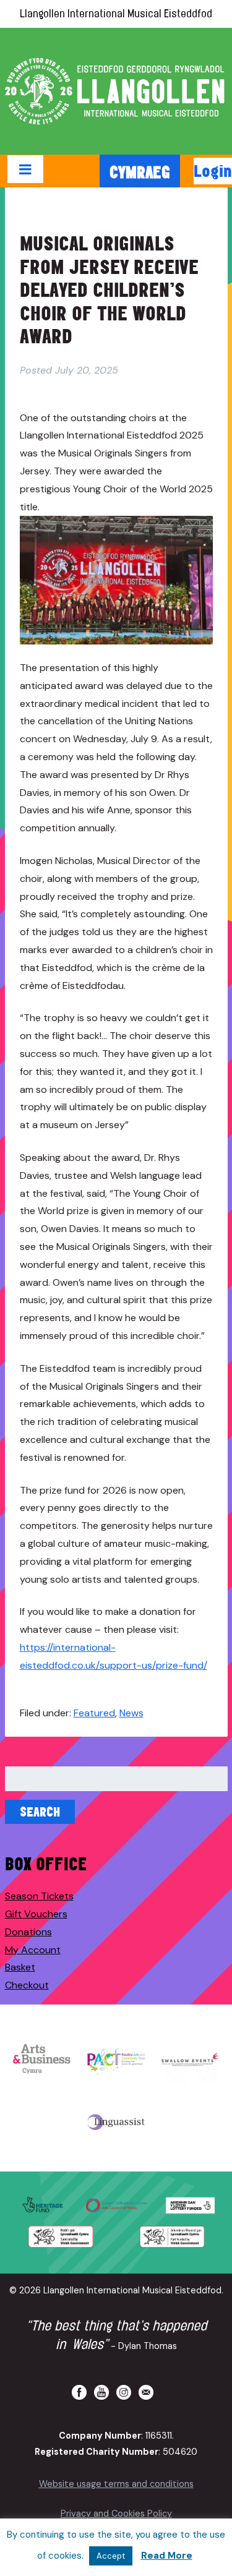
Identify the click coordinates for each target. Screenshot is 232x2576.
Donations (28, 1932)
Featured (94, 1713)
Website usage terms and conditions (116, 2484)
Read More (167, 2556)
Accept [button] (111, 2556)
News (131, 1713)
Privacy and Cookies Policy (116, 2514)
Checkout (27, 1985)
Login (213, 171)
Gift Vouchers (36, 1914)
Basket (20, 1967)
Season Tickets (39, 1896)
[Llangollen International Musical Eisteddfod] (116, 91)
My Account (33, 1950)
